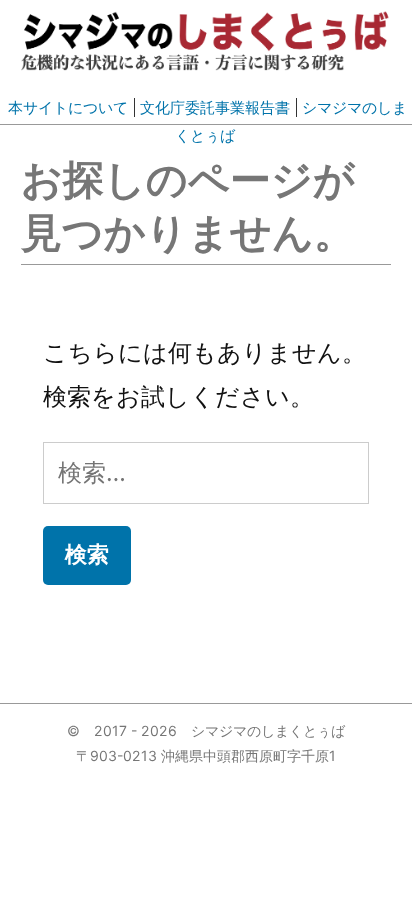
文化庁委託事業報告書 (215, 107)
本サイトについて (68, 107)
